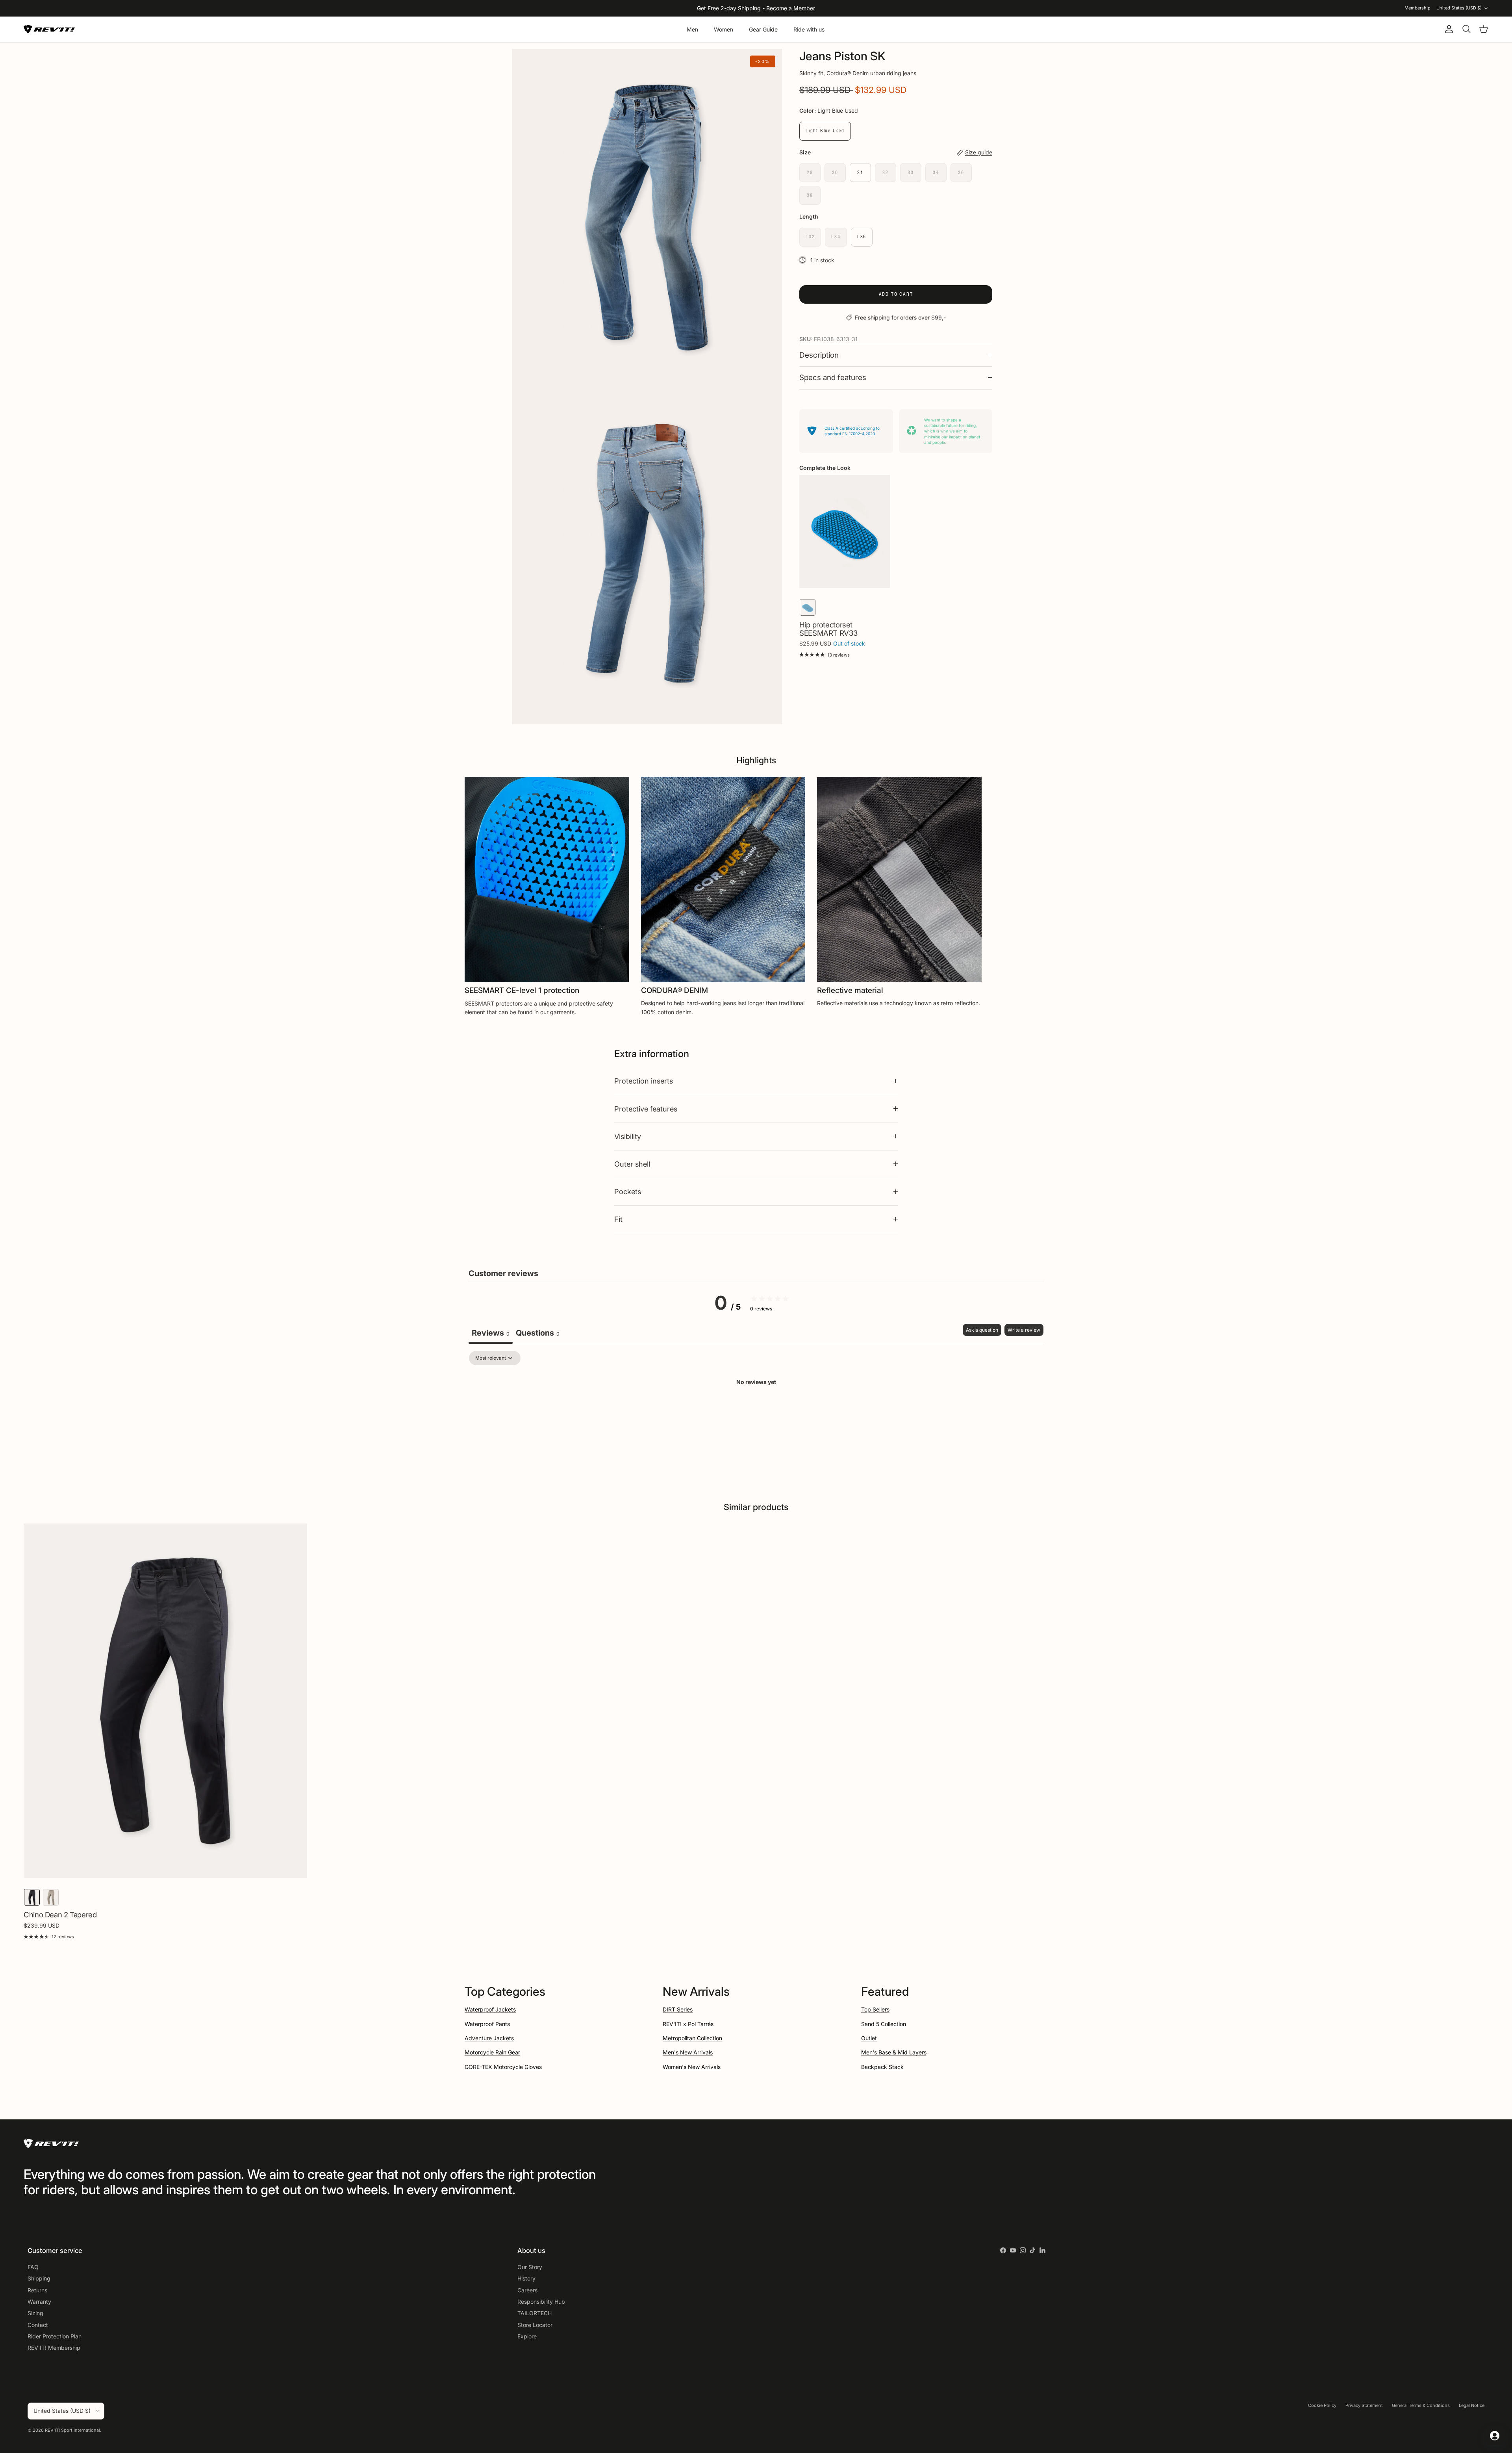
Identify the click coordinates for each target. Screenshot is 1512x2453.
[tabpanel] (756, 1409)
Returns (37, 2290)
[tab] (538, 1334)
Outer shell (632, 1164)
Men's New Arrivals (688, 2052)
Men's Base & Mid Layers (894, 2052)
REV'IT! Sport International (72, 2430)
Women (724, 29)
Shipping (39, 2278)
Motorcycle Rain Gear (492, 2052)
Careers (527, 2290)
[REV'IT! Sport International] (49, 29)
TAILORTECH (535, 2313)
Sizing (35, 2313)
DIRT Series (678, 2009)
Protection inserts (644, 1081)
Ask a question (982, 1330)
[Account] (1447, 29)
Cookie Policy (1322, 2405)
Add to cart (896, 294)
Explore (527, 2336)
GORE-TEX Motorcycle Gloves (503, 2067)
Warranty (39, 2302)
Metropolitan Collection (692, 2038)
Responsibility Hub (541, 2302)
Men (692, 29)
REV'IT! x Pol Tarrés (688, 2024)
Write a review (1024, 1330)
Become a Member (790, 8)
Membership (1417, 8)
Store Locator (535, 2325)
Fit (618, 1219)
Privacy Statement (1364, 2405)
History (526, 2278)
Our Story (530, 2267)
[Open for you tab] (1495, 2436)
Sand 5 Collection (884, 2024)
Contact (38, 2325)
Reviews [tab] (491, 1333)
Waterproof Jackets (490, 2009)
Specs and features (833, 378)
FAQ (33, 2267)
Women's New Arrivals (692, 2067)
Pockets (628, 1191)
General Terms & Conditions (1421, 2405)
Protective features (646, 1109)
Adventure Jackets (489, 2038)
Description (819, 355)
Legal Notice (1472, 2405)
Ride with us (809, 29)
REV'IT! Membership (54, 2348)
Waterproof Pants (487, 2024)
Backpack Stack (882, 2067)
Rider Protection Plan (55, 2336)
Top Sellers (875, 2009)
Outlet (869, 2038)
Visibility (628, 1136)
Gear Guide (763, 29)
